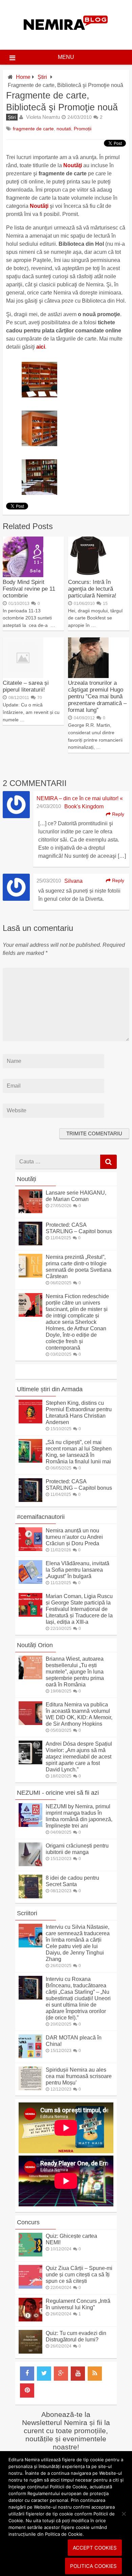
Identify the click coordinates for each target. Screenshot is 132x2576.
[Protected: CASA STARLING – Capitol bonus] (30, 1243)
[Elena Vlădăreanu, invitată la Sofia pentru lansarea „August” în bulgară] (30, 1582)
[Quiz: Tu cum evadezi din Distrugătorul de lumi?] (30, 2352)
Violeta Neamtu (43, 117)
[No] (124, 2514)
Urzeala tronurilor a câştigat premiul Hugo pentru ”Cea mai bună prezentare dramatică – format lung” (97, 696)
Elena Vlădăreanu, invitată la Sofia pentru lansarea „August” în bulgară (78, 1570)
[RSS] (95, 2374)
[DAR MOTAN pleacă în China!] (30, 2056)
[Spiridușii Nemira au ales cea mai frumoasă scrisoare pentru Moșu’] (30, 2088)
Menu (66, 57)
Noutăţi (73, 165)
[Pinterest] (27, 2391)
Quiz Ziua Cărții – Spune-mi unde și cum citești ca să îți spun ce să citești (79, 2275)
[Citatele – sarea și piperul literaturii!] (23, 676)
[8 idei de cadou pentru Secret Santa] (30, 1896)
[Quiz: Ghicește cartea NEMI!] (30, 2255)
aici (41, 347)
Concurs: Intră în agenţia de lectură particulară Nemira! (92, 589)
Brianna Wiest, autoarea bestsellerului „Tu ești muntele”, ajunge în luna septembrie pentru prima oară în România (75, 1672)
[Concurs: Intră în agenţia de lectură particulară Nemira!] (88, 575)
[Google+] (61, 2374)
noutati (64, 129)
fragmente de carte (33, 129)
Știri (42, 77)
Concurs (28, 2222)
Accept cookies (95, 2548)
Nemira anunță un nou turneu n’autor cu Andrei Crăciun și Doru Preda (74, 1537)
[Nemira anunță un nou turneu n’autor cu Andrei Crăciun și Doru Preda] (30, 1549)
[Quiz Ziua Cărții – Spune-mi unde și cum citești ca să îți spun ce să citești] (30, 2287)
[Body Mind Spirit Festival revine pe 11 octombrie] (23, 575)
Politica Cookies (93, 2566)
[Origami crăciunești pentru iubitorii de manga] (30, 1864)
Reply (117, 814)
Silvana (73, 881)
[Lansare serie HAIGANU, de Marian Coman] (30, 1211)
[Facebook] (27, 2374)
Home (23, 77)
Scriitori (27, 1913)
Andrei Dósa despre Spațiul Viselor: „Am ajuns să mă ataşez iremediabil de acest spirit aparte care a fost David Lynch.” (79, 1757)
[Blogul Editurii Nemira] (66, 37)
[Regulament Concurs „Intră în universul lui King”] (30, 2320)
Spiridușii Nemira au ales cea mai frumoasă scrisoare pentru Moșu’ (79, 2076)
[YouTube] (78, 2374)
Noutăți (27, 1179)
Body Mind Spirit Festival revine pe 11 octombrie (29, 589)
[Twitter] (44, 2374)
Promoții (83, 129)
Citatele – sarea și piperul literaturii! (26, 686)
